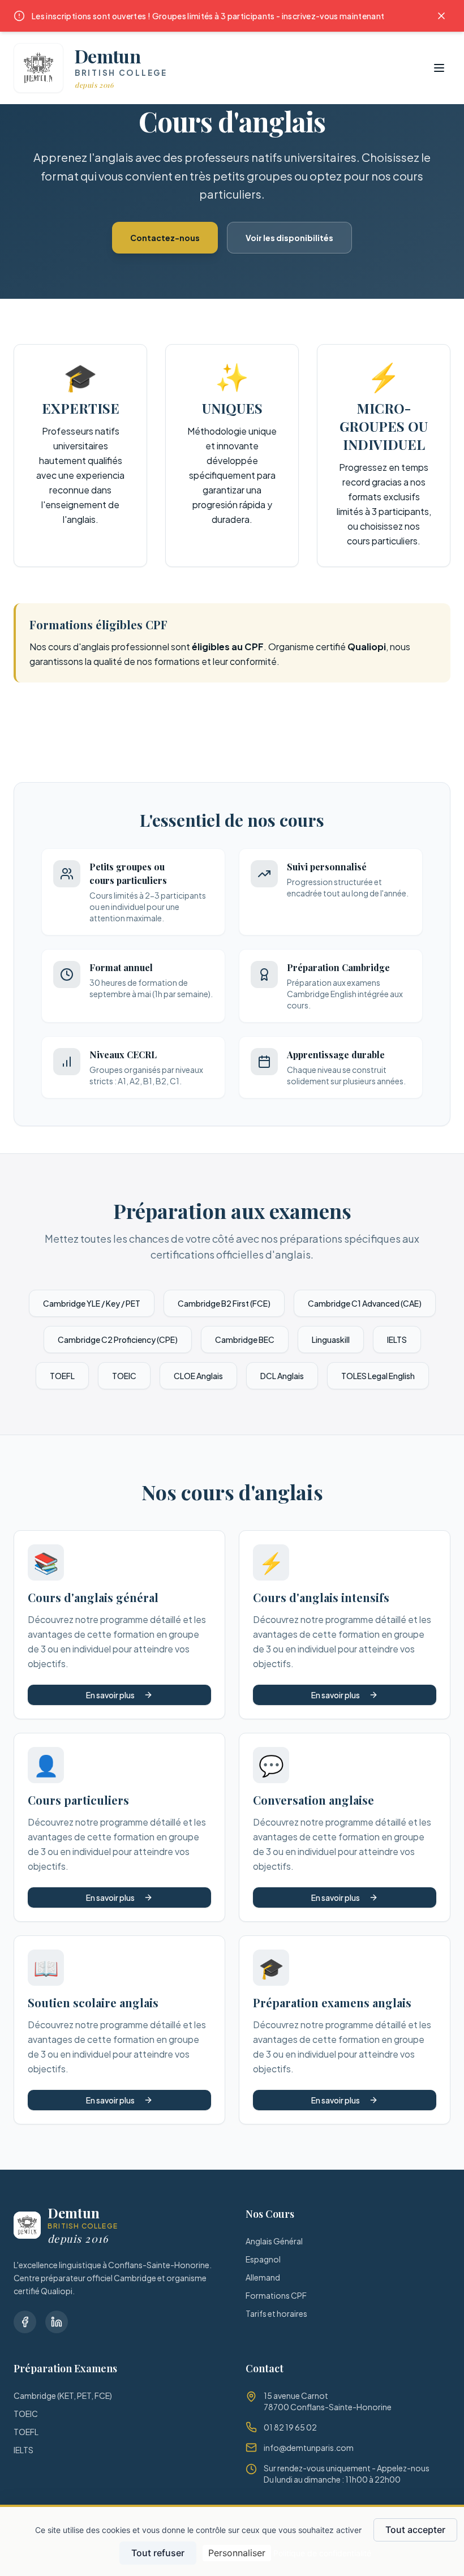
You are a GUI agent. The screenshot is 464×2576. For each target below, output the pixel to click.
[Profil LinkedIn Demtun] (57, 2322)
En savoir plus (110, 1695)
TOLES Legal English (378, 1376)
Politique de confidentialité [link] (322, 2553)
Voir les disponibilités (289, 238)
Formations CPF (276, 2295)
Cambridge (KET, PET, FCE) (63, 2395)
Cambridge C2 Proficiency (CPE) (118, 1339)
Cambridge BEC (245, 1339)
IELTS (397, 1339)
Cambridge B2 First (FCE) (224, 1303)
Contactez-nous (165, 238)
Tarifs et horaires (276, 2313)
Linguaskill (331, 1339)
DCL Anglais (282, 1376)
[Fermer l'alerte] (441, 16)
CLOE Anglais (198, 1376)
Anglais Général (274, 2241)
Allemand (263, 2277)
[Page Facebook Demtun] (25, 2322)
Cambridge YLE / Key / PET (92, 1303)
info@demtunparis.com (309, 2448)
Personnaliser (237, 2553)
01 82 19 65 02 (290, 2427)
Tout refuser (158, 2553)
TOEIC (124, 1376)
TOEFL (62, 1376)
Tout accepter (415, 2530)
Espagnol (263, 2259)
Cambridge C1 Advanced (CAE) (365, 1303)
